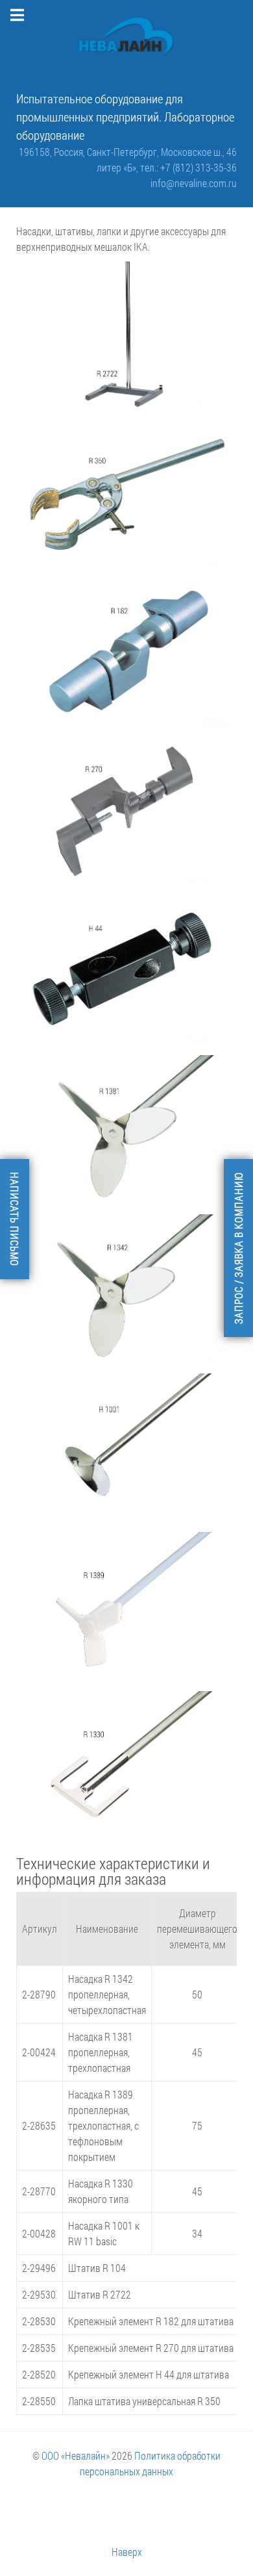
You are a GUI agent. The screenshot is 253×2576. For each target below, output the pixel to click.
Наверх (127, 2552)
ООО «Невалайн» (76, 2455)
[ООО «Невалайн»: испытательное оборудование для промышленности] (126, 37)
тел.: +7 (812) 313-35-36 (188, 167)
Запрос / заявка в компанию (238, 1248)
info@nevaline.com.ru (194, 183)
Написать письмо (15, 1219)
